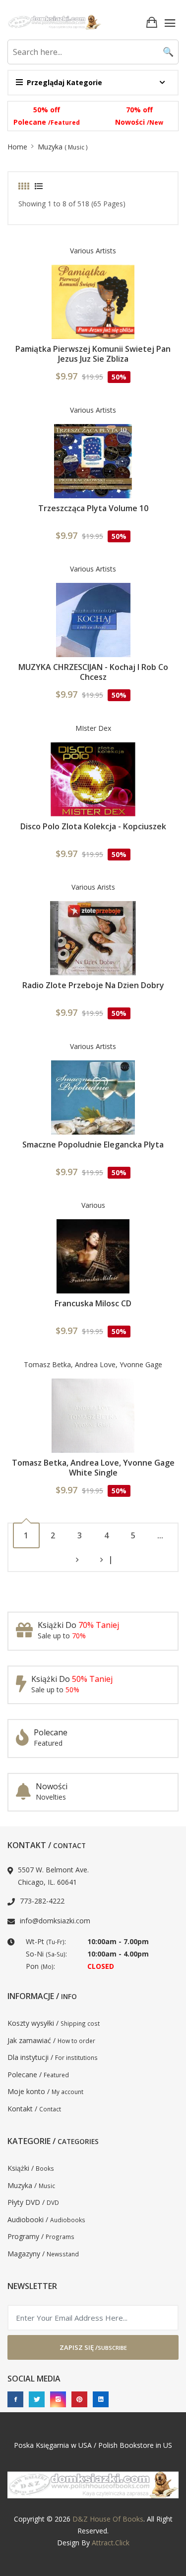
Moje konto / (45, 2091)
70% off (139, 110)
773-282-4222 (42, 1901)
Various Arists (93, 887)
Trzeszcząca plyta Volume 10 (93, 508)
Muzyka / (31, 2185)
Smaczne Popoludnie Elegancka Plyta (93, 1145)
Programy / (41, 2236)
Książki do (78, 1625)
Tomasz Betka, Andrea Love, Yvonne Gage (93, 1364)
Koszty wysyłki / (54, 2023)
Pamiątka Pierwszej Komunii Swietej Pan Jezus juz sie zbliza (93, 354)
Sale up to (62, 1636)
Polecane (47, 122)
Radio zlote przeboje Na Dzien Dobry (93, 985)
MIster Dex (93, 728)
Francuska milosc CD (93, 1303)
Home (17, 147)
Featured (48, 1743)
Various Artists (93, 251)
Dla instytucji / (53, 2057)
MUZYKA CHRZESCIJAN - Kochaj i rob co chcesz (93, 672)
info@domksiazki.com (55, 1921)
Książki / (31, 2168)
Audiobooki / (46, 2219)
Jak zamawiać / (51, 2040)
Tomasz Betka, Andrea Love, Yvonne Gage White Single (93, 1468)
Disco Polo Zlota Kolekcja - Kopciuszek (93, 826)
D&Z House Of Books (108, 2519)
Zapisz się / (93, 2347)
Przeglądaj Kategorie (64, 82)
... (160, 1535)
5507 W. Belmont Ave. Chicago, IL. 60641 (53, 1876)
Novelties (51, 1797)
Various (93, 1205)
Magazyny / (43, 2254)
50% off (47, 110)
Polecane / (38, 2075)
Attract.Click (111, 2543)
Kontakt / (34, 2109)
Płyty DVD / (33, 2202)
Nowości (139, 122)
